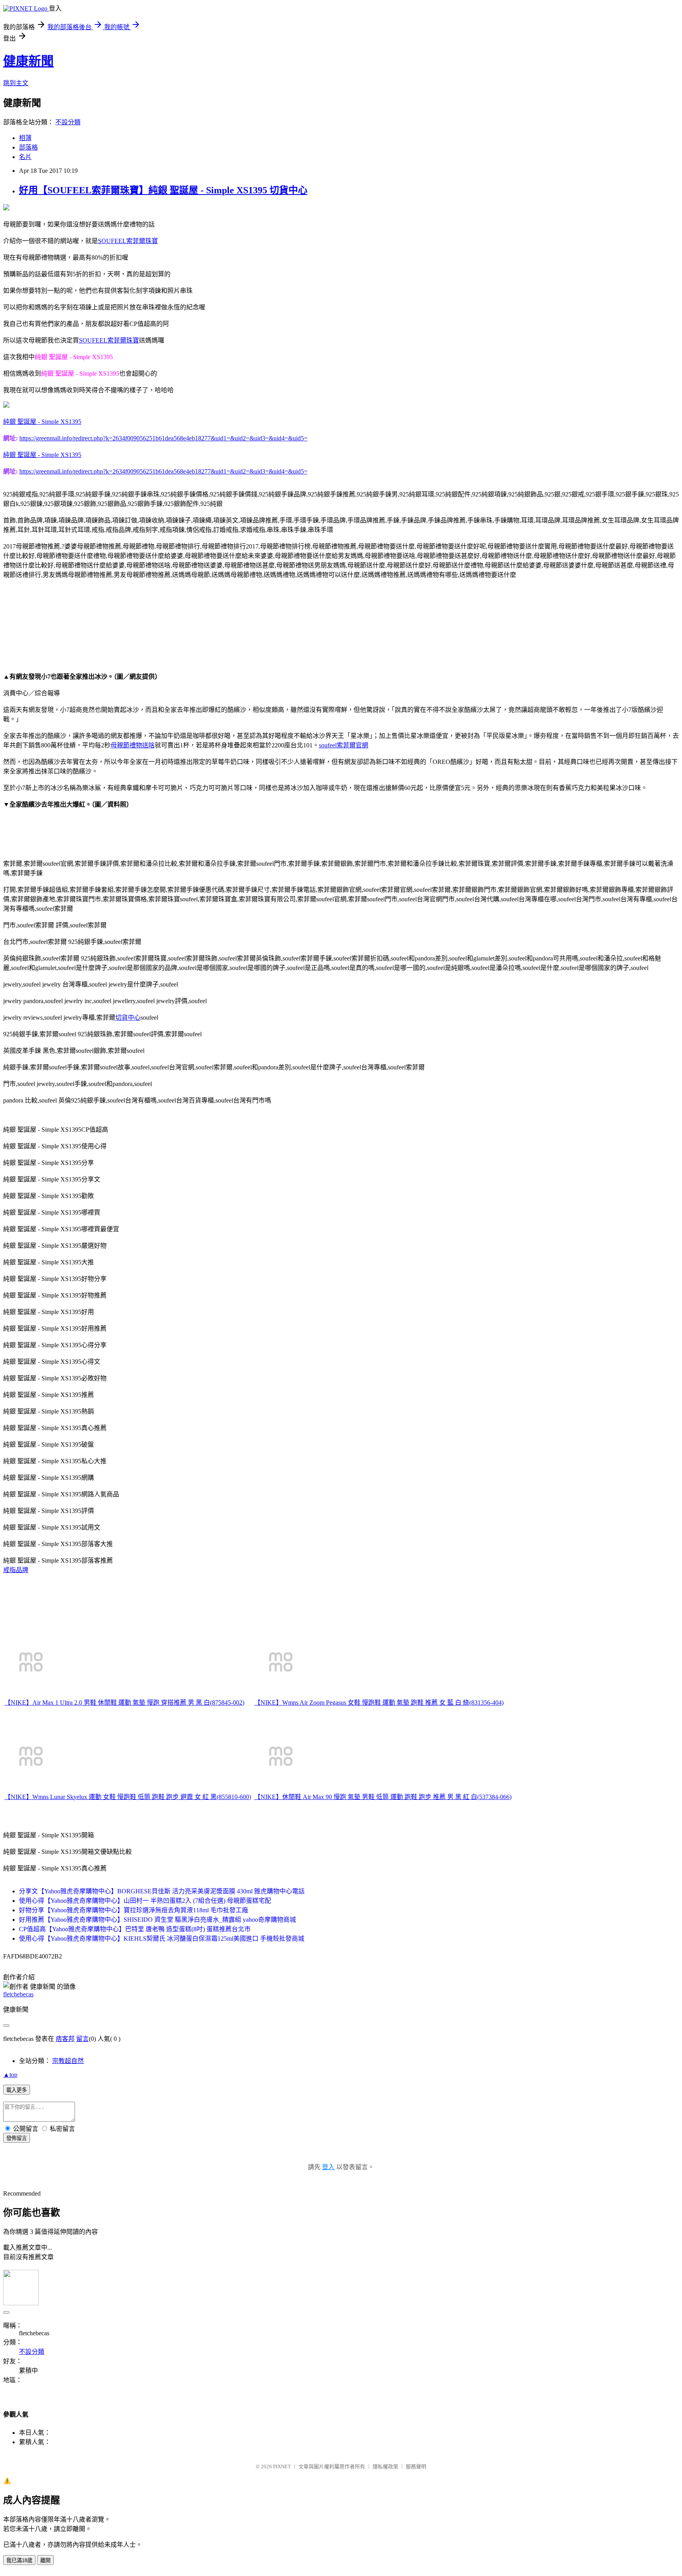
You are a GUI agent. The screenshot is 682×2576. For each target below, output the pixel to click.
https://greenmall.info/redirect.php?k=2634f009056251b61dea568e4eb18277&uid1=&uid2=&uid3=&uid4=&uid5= (163, 438)
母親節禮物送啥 (133, 745)
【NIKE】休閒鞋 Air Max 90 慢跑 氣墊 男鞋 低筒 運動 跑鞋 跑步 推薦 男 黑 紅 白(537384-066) (383, 1797)
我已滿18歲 (19, 2560)
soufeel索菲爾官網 (344, 745)
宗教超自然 (68, 2061)
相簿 (25, 138)
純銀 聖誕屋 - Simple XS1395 (42, 422)
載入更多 (17, 2090)
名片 (25, 157)
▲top (10, 2075)
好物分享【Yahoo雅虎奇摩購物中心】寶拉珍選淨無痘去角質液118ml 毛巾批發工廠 (134, 1910)
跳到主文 (16, 83)
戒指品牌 (16, 1570)
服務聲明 (416, 2466)
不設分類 (68, 122)
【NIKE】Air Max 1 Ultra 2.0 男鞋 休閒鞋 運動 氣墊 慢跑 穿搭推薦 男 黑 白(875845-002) (124, 1703)
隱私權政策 (385, 2466)
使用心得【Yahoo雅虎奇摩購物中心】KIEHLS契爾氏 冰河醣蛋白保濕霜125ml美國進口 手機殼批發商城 (162, 1939)
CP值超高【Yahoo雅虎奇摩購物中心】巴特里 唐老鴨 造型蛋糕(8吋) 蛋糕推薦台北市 (135, 1929)
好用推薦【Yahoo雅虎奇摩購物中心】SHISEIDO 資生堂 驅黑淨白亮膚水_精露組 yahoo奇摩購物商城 (157, 1920)
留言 (82, 2039)
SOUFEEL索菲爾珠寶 (128, 241)
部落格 (28, 147)
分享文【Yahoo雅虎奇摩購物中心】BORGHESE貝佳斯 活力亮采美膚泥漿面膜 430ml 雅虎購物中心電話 (162, 1891)
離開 (45, 2560)
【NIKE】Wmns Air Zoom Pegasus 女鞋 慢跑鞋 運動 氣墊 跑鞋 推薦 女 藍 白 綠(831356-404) (379, 1703)
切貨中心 (128, 1017)
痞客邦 (65, 2039)
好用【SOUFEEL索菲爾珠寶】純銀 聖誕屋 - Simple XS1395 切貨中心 (163, 190)
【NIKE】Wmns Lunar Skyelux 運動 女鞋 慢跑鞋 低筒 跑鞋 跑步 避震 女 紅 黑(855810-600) (128, 1797)
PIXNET (282, 2466)
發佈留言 (17, 2138)
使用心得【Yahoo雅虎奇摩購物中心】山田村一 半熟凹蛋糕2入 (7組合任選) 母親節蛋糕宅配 (145, 1901)
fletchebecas (18, 1994)
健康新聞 (28, 61)
